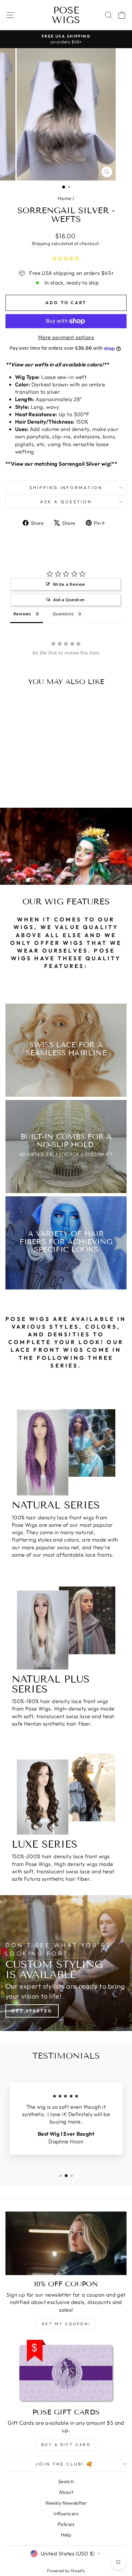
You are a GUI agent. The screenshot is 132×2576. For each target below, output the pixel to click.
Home (65, 198)
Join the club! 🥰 (65, 2464)
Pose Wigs (66, 15)
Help (66, 2535)
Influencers (66, 2514)
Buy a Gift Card (66, 2444)
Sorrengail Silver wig (84, 464)
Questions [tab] (63, 614)
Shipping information (66, 488)
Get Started (32, 2011)
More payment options (66, 337)
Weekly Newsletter (66, 2503)
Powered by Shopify (66, 2571)
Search (66, 2481)
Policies (66, 2524)
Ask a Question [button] (69, 600)
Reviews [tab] (22, 614)
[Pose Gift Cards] (66, 2371)
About (66, 2492)
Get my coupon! (66, 2324)
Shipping (41, 243)
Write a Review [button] (69, 584)
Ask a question (66, 502)
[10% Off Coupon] (66, 2243)
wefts (41, 364)
